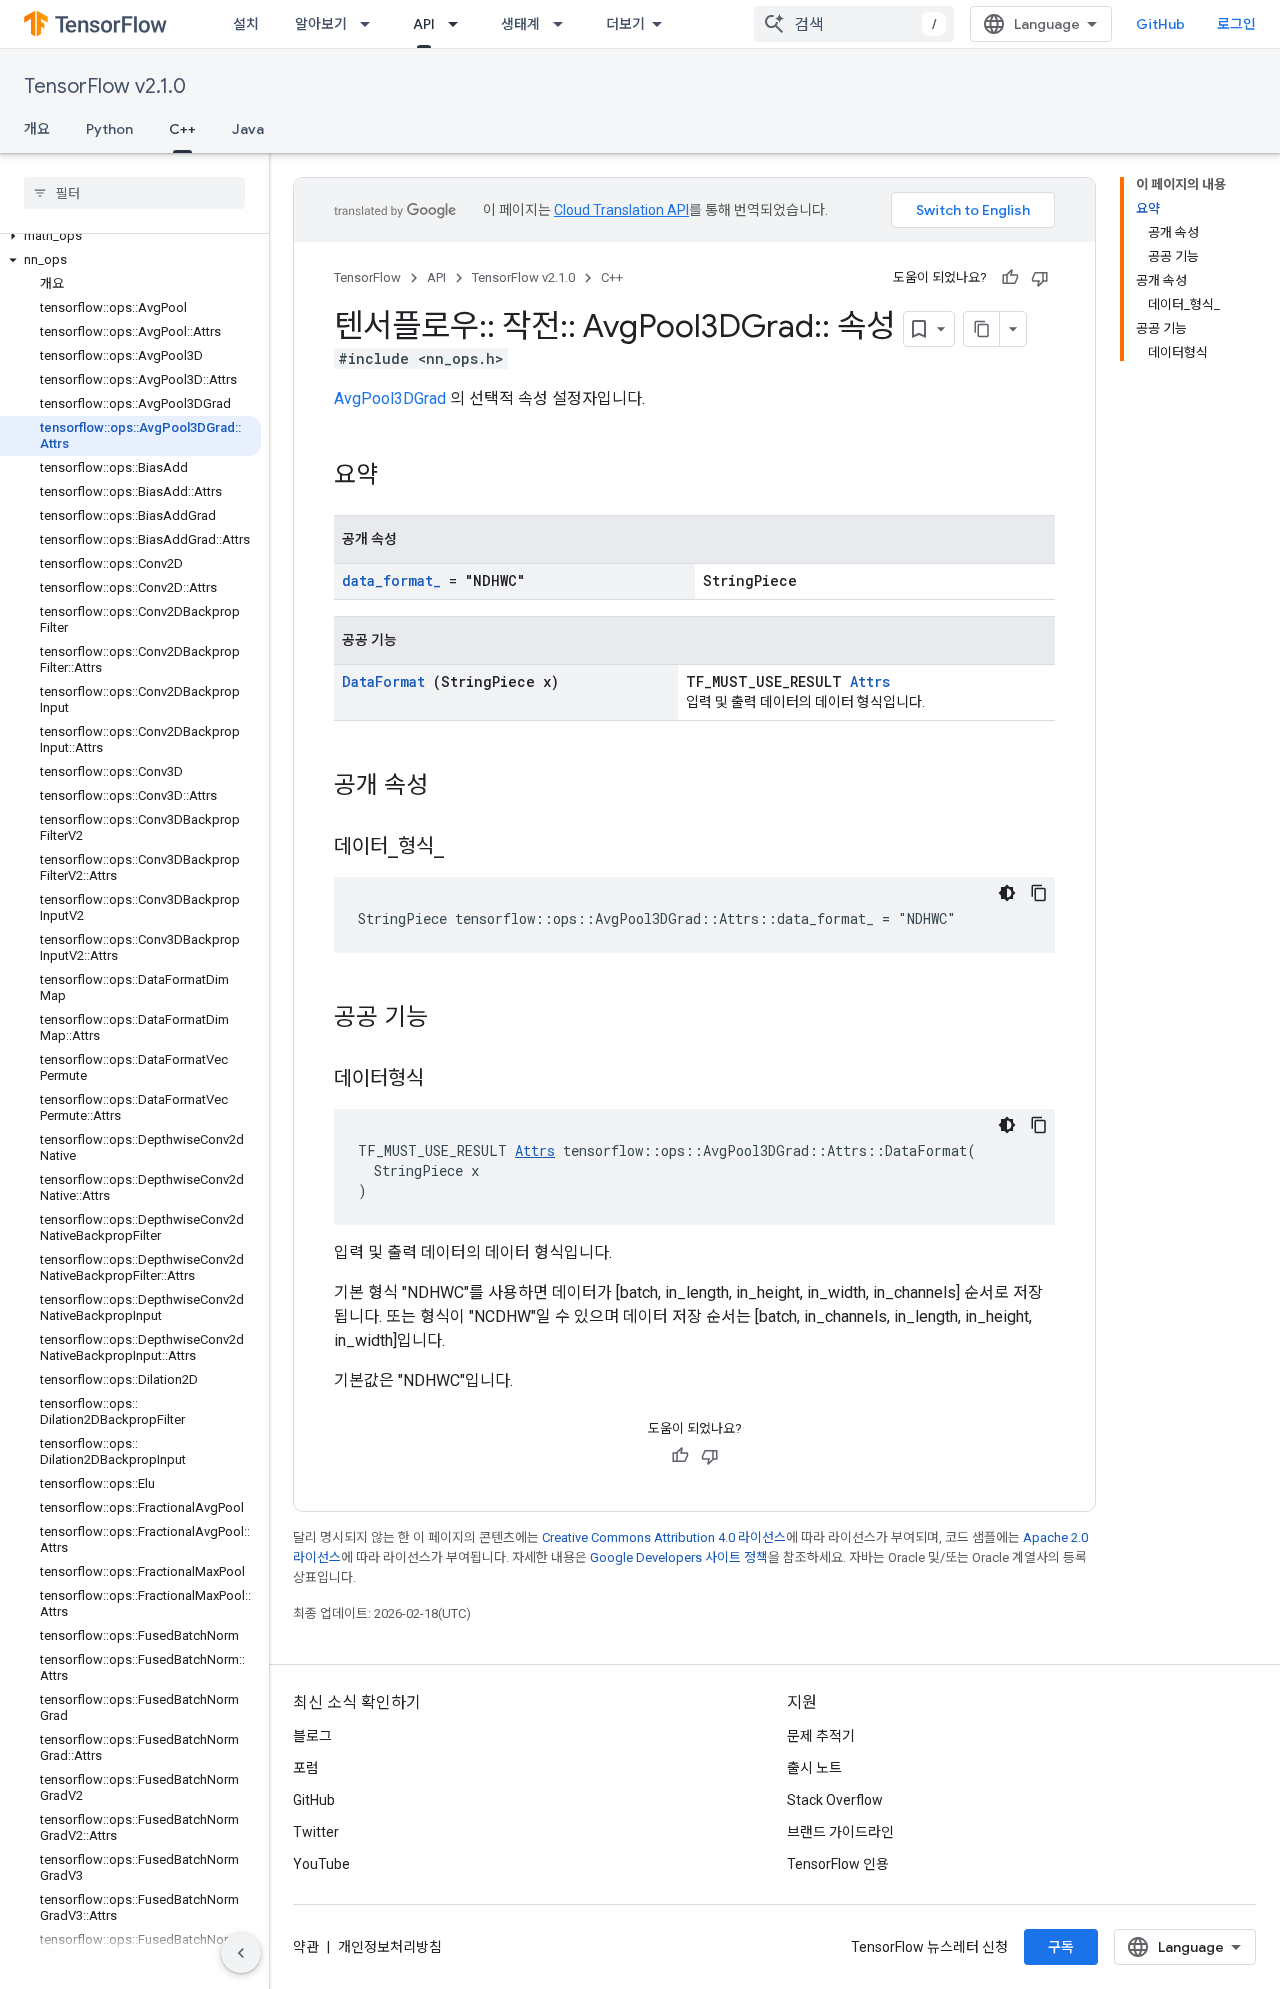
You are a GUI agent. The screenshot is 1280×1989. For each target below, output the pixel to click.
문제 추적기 (821, 1736)
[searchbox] (134, 193)
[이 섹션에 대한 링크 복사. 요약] (404, 477)
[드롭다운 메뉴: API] (459, 24)
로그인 (1236, 24)
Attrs (870, 681)
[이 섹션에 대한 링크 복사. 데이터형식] (449, 1080)
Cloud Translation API (621, 210)
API (424, 24)
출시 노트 (814, 1768)
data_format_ (391, 580)
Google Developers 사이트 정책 (679, 1557)
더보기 (625, 24)
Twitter (316, 1832)
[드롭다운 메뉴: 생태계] (564, 24)
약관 (306, 1947)
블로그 (312, 1736)
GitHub (1160, 24)
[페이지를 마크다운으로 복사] (982, 329)
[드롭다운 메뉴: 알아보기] (371, 24)
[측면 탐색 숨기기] (241, 1953)
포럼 (306, 1768)
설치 (246, 24)
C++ (182, 129)
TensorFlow (367, 277)
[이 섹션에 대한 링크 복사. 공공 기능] (454, 1019)
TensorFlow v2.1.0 (105, 86)
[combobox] (854, 24)
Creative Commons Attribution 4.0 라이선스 (664, 1537)
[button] (130, 236)
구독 (1061, 1947)
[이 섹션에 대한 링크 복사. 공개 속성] (454, 787)
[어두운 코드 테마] (1007, 893)
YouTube (321, 1864)
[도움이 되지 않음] (1040, 278)
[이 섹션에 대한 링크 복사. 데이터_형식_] (469, 848)
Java (248, 129)
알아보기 (321, 24)
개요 (37, 129)
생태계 (520, 24)
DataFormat (383, 681)
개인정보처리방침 (390, 1947)
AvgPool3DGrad (390, 398)
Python (109, 129)
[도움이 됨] (1010, 278)
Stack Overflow (835, 1800)
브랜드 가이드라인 (840, 1832)
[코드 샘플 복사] (1039, 893)
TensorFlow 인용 (838, 1864)
